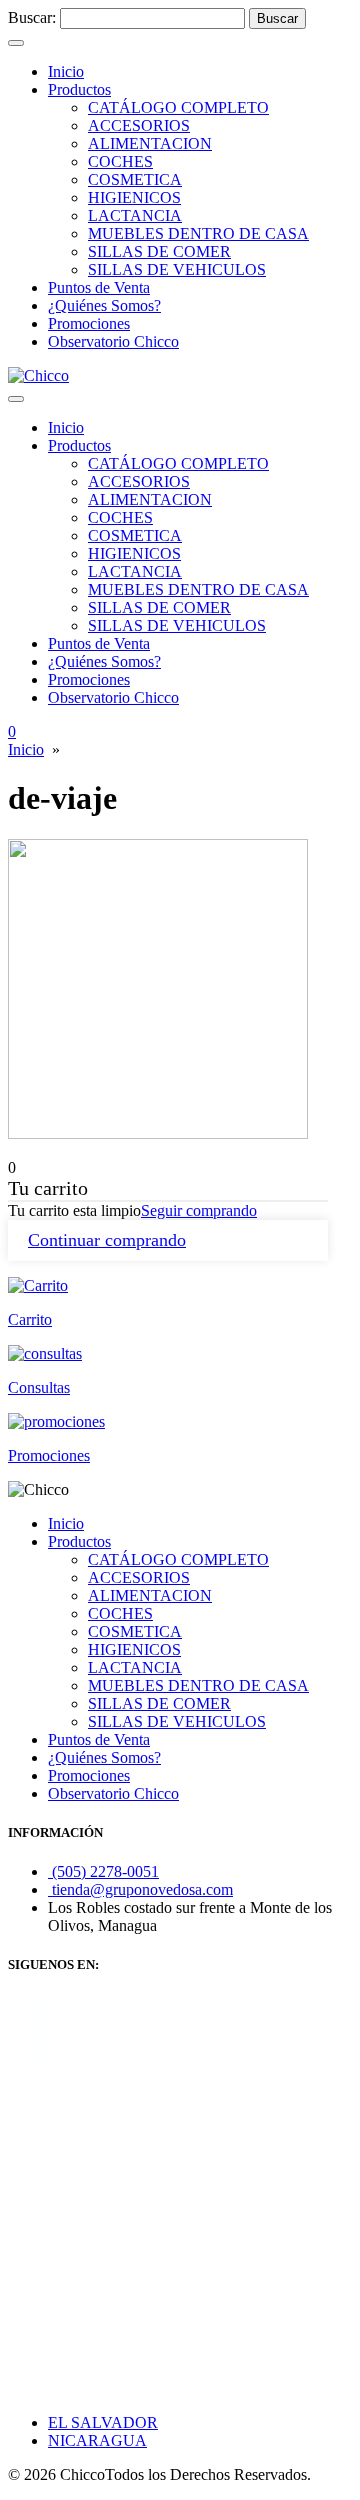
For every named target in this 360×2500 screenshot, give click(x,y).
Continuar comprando (107, 1240)
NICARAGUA (97, 2440)
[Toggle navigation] (16, 43)
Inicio (26, 749)
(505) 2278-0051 (103, 1871)
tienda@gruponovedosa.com (140, 1889)
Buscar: (32, 17)
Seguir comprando (199, 1210)
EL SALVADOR (103, 2422)
